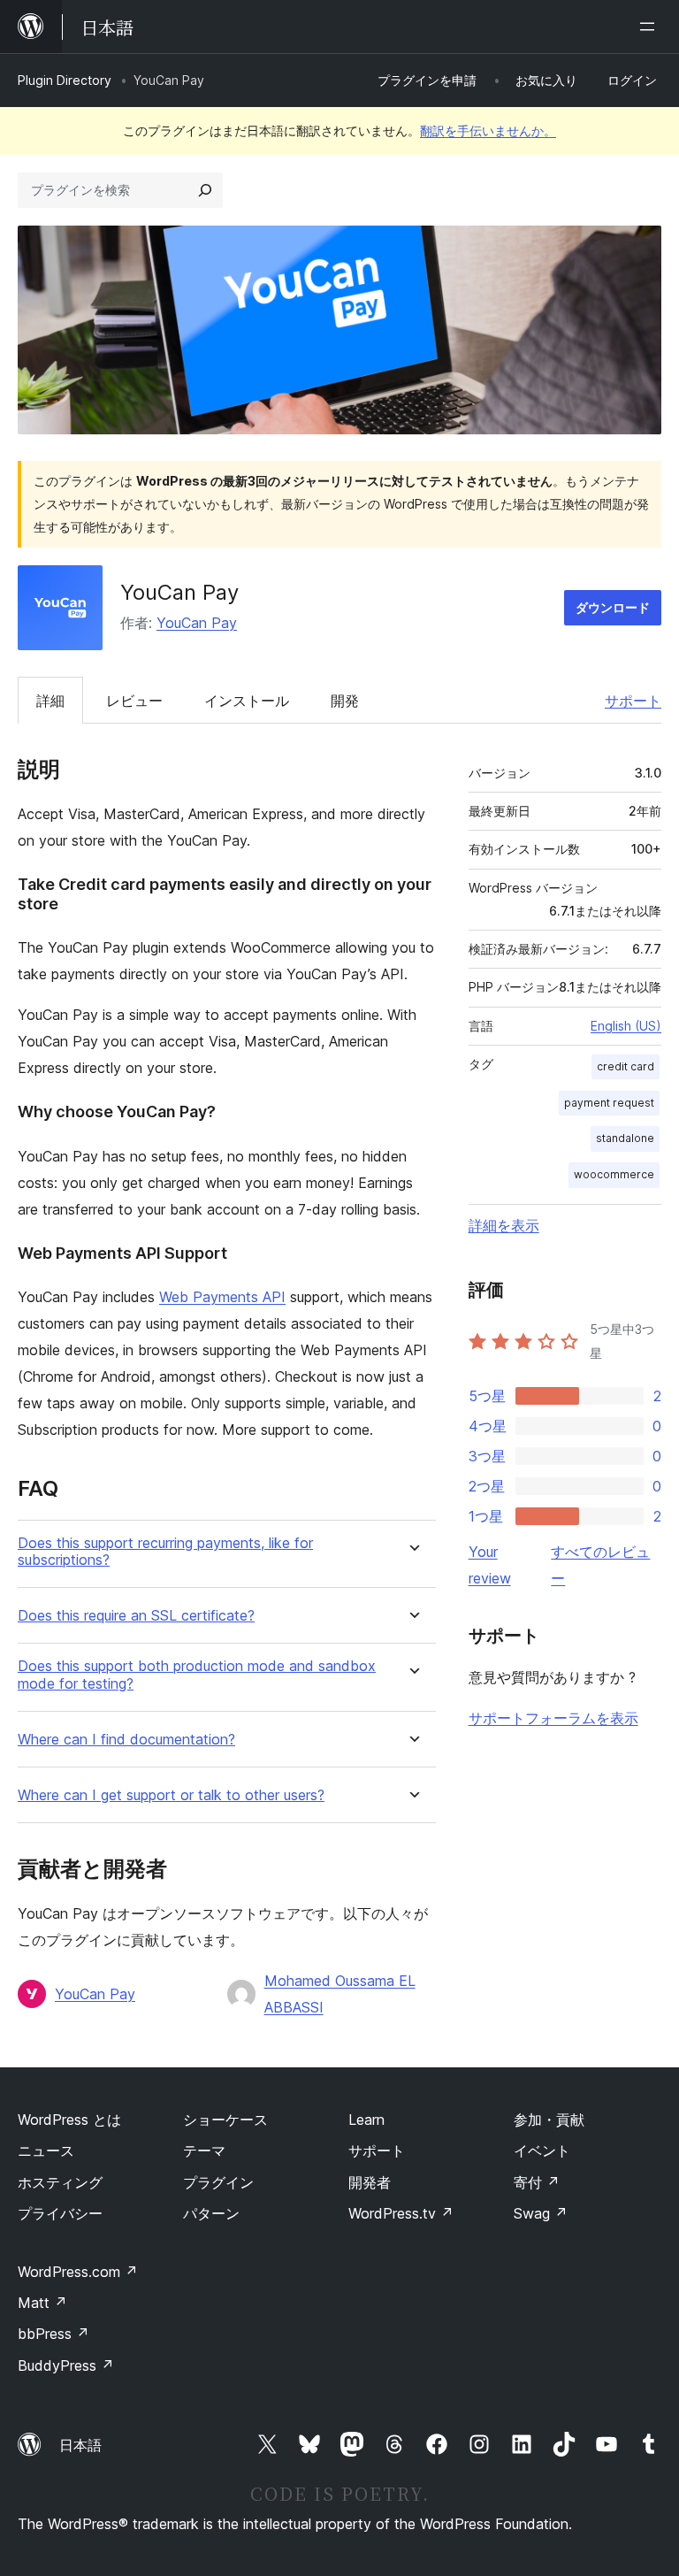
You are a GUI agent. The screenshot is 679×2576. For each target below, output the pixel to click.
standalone (625, 1138)
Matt (42, 2303)
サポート (633, 701)
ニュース (46, 2150)
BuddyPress (66, 2365)
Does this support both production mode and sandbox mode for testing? (197, 1675)
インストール (247, 701)
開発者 (370, 2182)
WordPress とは (69, 2120)
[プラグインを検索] (205, 190)
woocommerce (614, 1174)
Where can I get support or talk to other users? (171, 1795)
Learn (366, 2120)
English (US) (626, 1026)
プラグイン (218, 2182)
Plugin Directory (65, 80)
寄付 (537, 2182)
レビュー (134, 701)
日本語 (80, 2445)
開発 (345, 701)
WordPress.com (78, 2272)
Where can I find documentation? (126, 1740)
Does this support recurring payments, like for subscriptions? (165, 1552)
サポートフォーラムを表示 (553, 1718)
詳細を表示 (504, 1225)
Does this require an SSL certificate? (136, 1616)
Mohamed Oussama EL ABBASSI (340, 1994)
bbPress (53, 2334)
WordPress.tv (401, 2213)
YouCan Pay (197, 623)
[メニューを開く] (651, 27)
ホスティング (60, 2182)
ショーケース (225, 2120)
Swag (541, 2213)
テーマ (204, 2150)
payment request (609, 1103)
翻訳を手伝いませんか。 (488, 130)
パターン (211, 2213)
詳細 (50, 701)
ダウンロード (613, 607)
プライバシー (60, 2213)
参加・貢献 (549, 2120)
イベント (542, 2150)
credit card (626, 1066)
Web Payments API (222, 1297)
